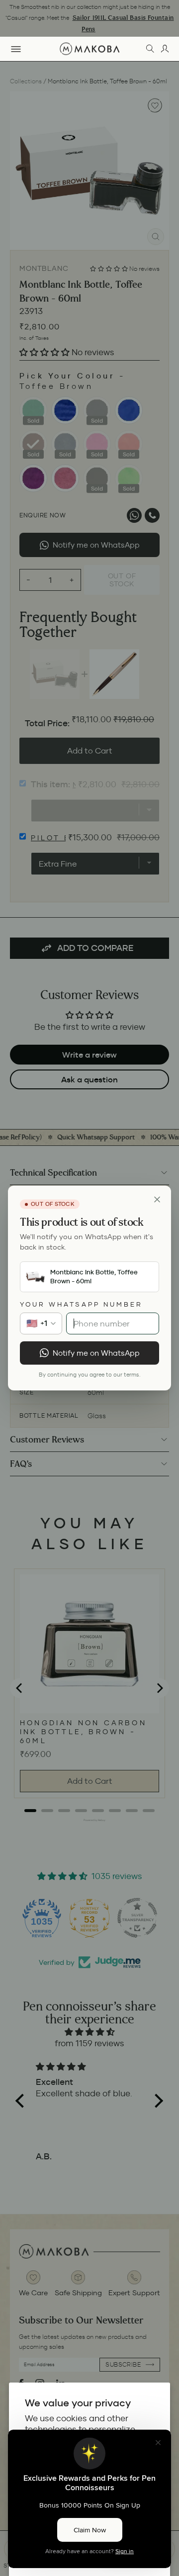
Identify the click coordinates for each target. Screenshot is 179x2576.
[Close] (157, 1199)
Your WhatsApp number (81, 1304)
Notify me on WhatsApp (96, 1353)
